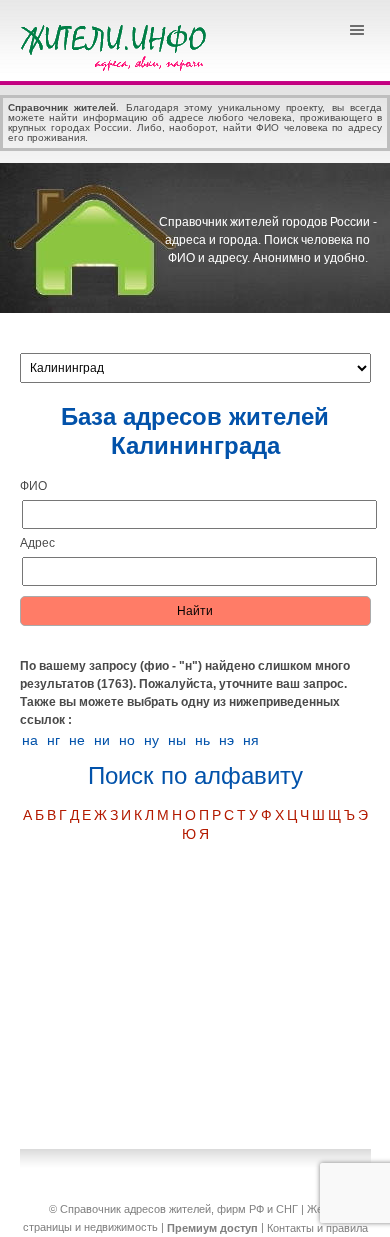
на (30, 740)
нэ (226, 740)
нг (53, 740)
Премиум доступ (212, 1228)
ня (251, 740)
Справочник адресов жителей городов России (117, 45)
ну (151, 740)
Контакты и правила (317, 1228)
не (77, 740)
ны (177, 740)
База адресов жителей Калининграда (195, 431)
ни (102, 740)
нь (202, 740)
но (127, 740)
